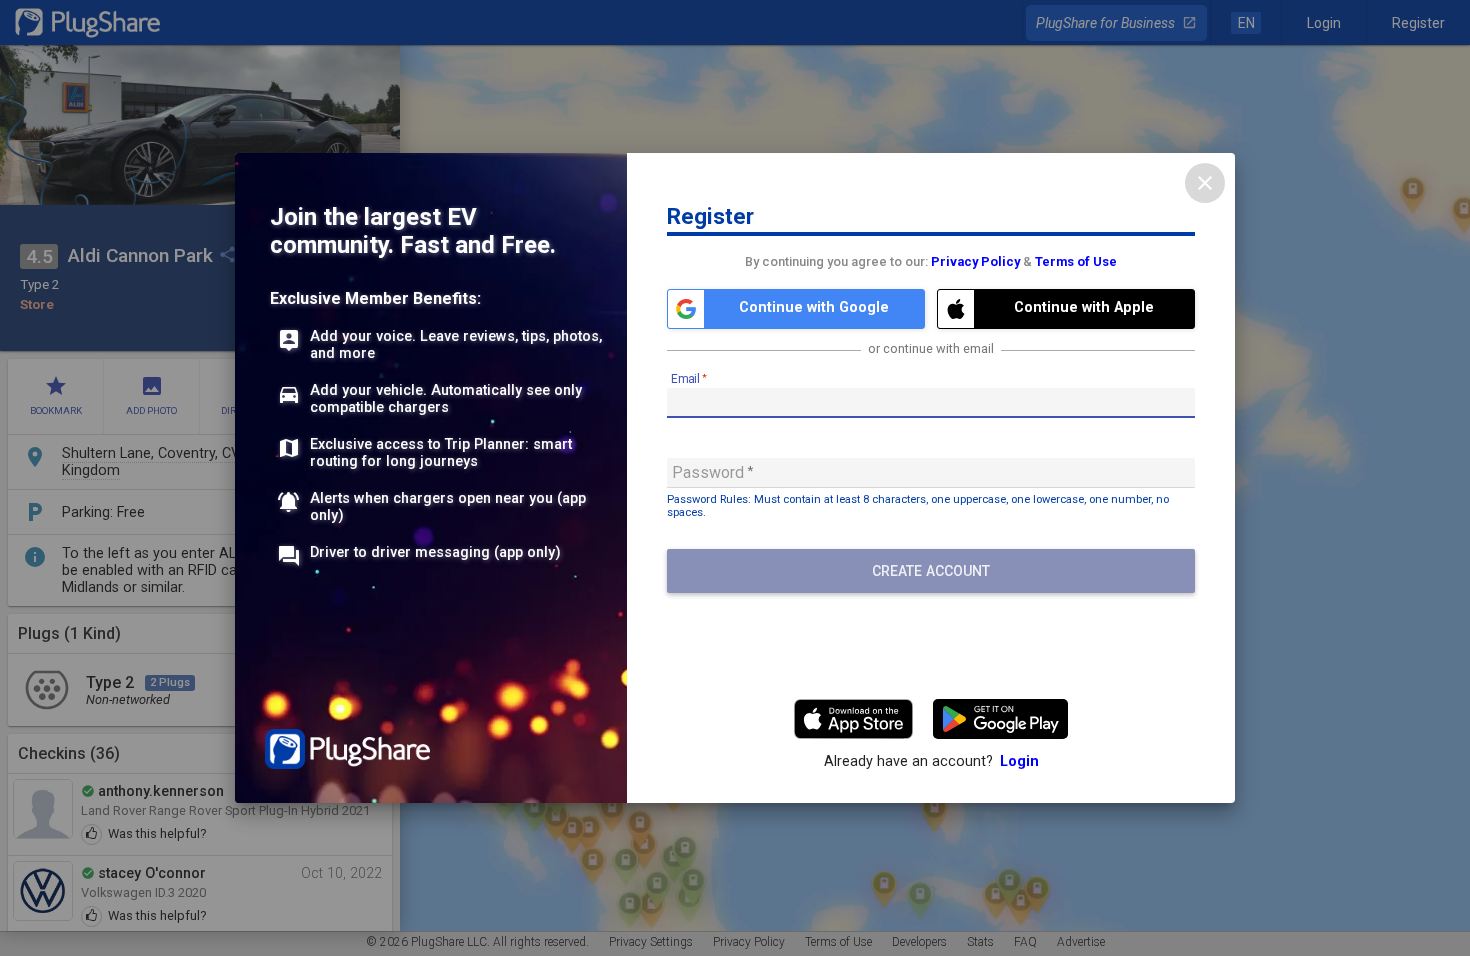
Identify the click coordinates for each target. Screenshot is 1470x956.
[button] (796, 309)
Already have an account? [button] (931, 761)
